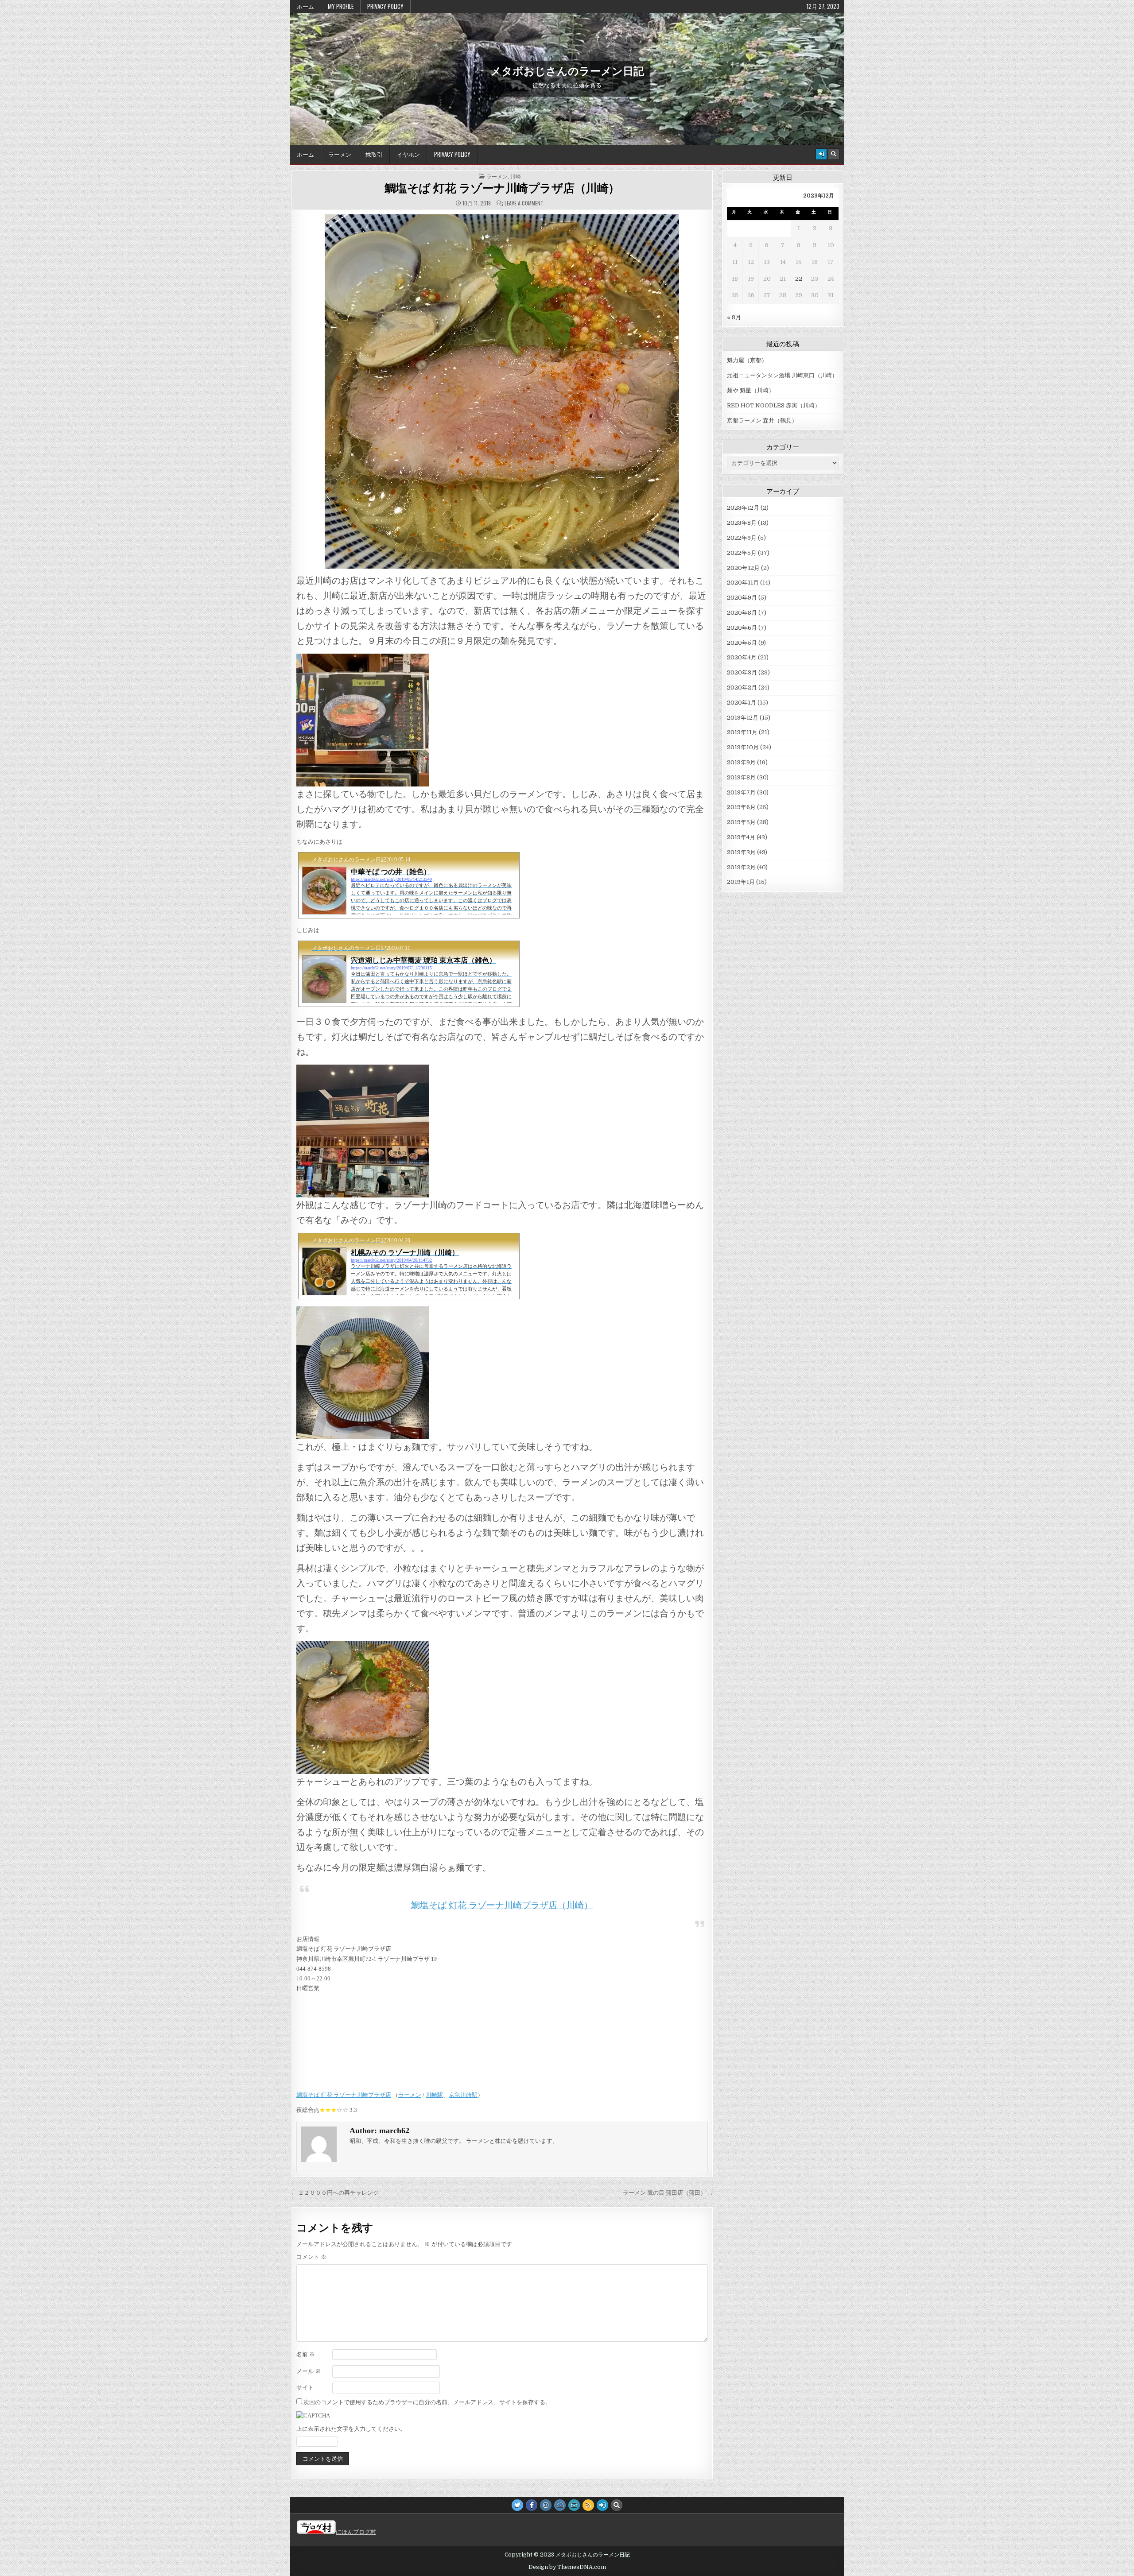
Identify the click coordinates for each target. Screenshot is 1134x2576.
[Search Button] (834, 154)
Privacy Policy (385, 6)
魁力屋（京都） (747, 360)
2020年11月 (743, 583)
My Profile (341, 6)
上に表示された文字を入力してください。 (351, 2429)
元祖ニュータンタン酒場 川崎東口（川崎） (782, 375)
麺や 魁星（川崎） (751, 390)
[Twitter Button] (517, 2505)
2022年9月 (742, 538)
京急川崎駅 (463, 2095)
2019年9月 (741, 762)
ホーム (305, 6)
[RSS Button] (588, 2505)
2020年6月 (742, 628)
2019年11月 (742, 732)
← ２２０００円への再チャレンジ (335, 2193)
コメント (311, 2257)
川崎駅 (434, 2095)
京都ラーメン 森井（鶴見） (762, 420)
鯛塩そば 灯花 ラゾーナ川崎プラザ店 (344, 2095)
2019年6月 (741, 807)
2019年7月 (741, 792)
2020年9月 (742, 598)
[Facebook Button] (532, 2505)
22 (799, 279)
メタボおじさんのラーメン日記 (567, 70)
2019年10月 (743, 747)
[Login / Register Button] (821, 154)
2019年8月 (741, 777)
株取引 (374, 154)
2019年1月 (741, 882)
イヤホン (408, 154)
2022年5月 (742, 553)
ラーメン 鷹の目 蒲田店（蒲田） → (668, 2193)
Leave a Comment (524, 203)
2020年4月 (742, 657)
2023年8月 (742, 523)
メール (309, 2371)
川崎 (516, 176)
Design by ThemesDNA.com (567, 2567)
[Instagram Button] (546, 2505)
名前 (306, 2354)
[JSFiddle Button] (560, 2505)
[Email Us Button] (574, 2505)
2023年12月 (743, 508)
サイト (305, 2388)
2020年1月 (742, 703)
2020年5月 (742, 643)
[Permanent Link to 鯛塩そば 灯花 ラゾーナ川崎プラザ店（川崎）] (502, 391)
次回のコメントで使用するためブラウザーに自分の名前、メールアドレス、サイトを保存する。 (427, 2402)
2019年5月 (741, 822)
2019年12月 (743, 718)
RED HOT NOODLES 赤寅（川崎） (774, 405)
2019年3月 (741, 852)
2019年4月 (741, 837)
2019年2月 (741, 867)
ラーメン (340, 154)
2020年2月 (742, 688)
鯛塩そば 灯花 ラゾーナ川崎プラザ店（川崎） (502, 188)
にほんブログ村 (356, 2532)
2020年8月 (742, 613)
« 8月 (734, 317)
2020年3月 (742, 672)
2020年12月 (743, 568)
